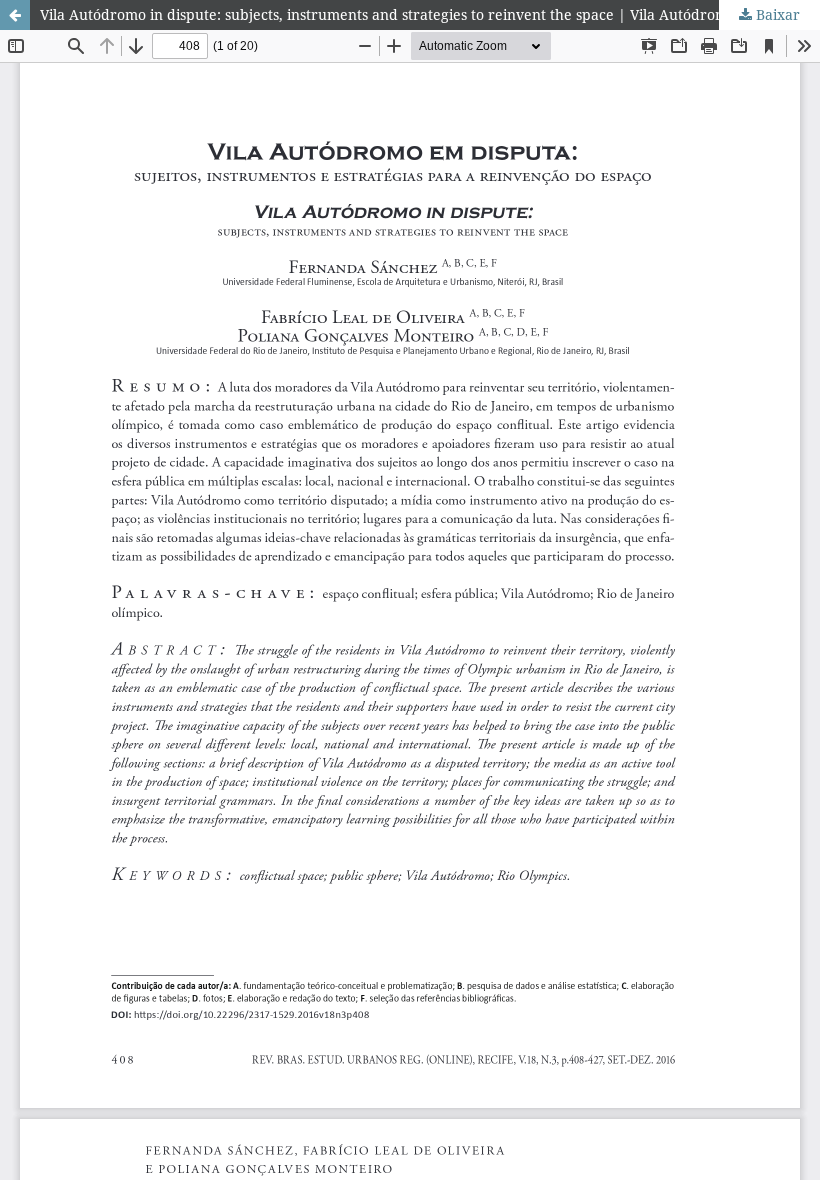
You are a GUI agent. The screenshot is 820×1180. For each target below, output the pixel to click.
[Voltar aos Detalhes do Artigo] (15, 15)
